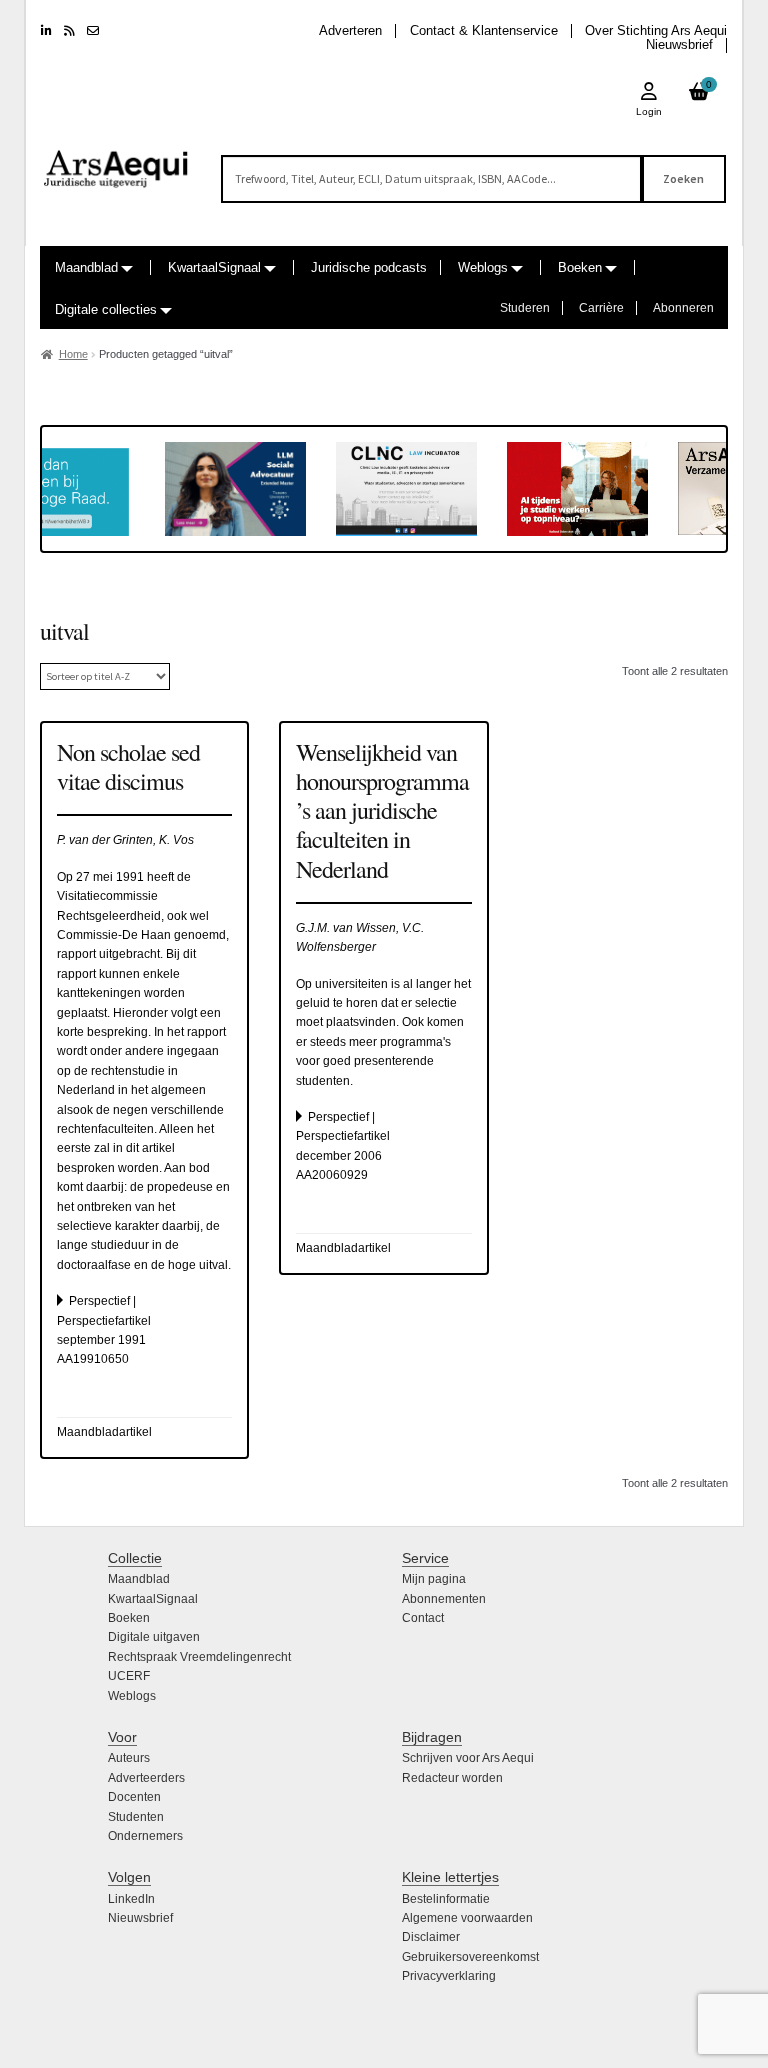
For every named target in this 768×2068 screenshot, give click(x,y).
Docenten (134, 1797)
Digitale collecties (106, 309)
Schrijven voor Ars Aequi (468, 1758)
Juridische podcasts (369, 267)
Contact (423, 1618)
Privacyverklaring (449, 1976)
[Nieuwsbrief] (93, 31)
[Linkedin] (46, 31)
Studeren (525, 308)
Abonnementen (444, 1599)
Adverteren (350, 30)
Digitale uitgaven (154, 1637)
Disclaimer (431, 1937)
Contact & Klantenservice (484, 30)
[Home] (116, 160)
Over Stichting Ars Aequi (656, 30)
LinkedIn (131, 1899)
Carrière (601, 308)
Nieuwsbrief (679, 44)
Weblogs (483, 267)
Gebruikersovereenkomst (470, 1957)
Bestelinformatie (446, 1899)
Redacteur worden (452, 1778)
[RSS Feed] (69, 31)
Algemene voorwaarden (467, 1918)
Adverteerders (146, 1778)
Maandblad (86, 267)
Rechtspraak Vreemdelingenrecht (199, 1657)
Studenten (136, 1817)
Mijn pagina (434, 1579)
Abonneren (683, 308)
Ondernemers (145, 1836)
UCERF (129, 1676)
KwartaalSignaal (214, 267)
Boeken (580, 267)
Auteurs (129, 1758)
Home (73, 354)
